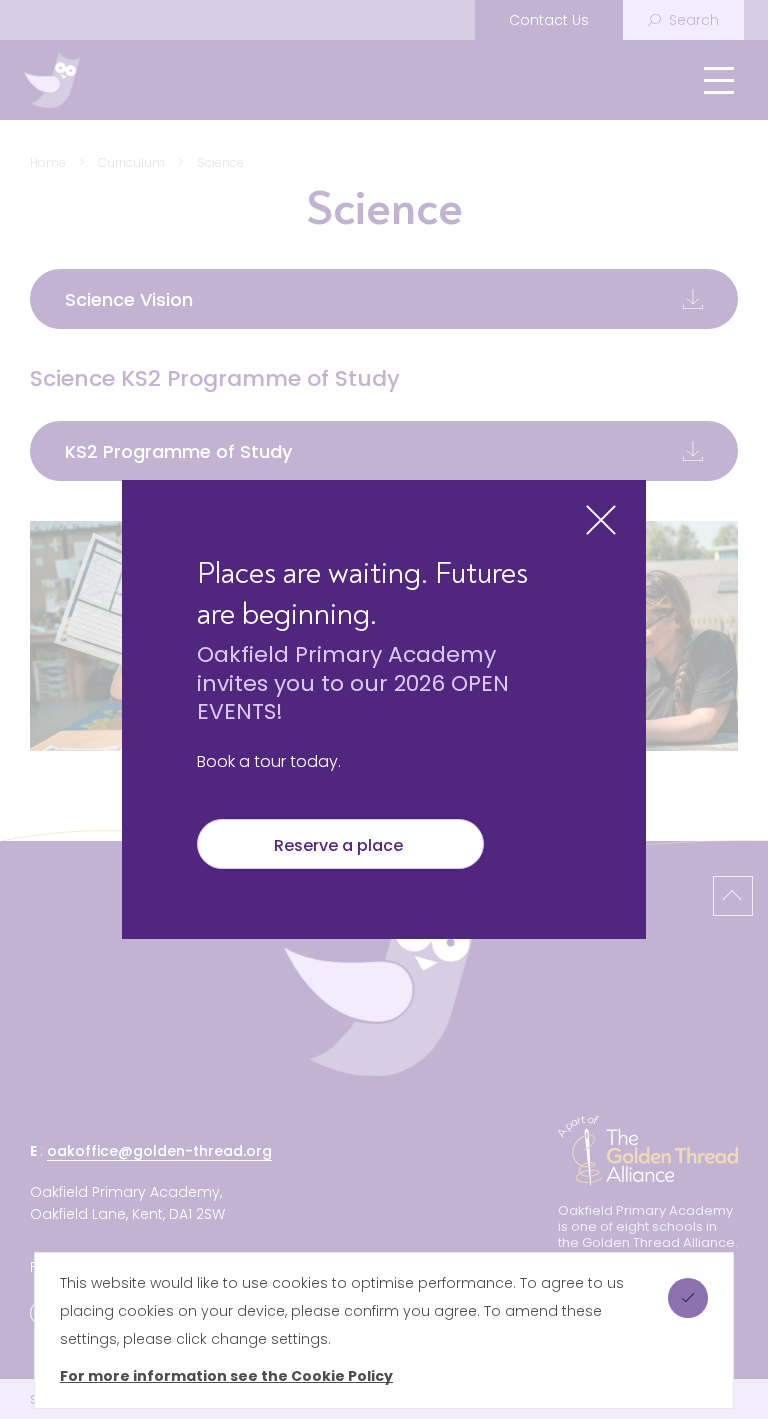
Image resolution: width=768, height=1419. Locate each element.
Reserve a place (340, 845)
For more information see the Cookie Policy (226, 1376)
